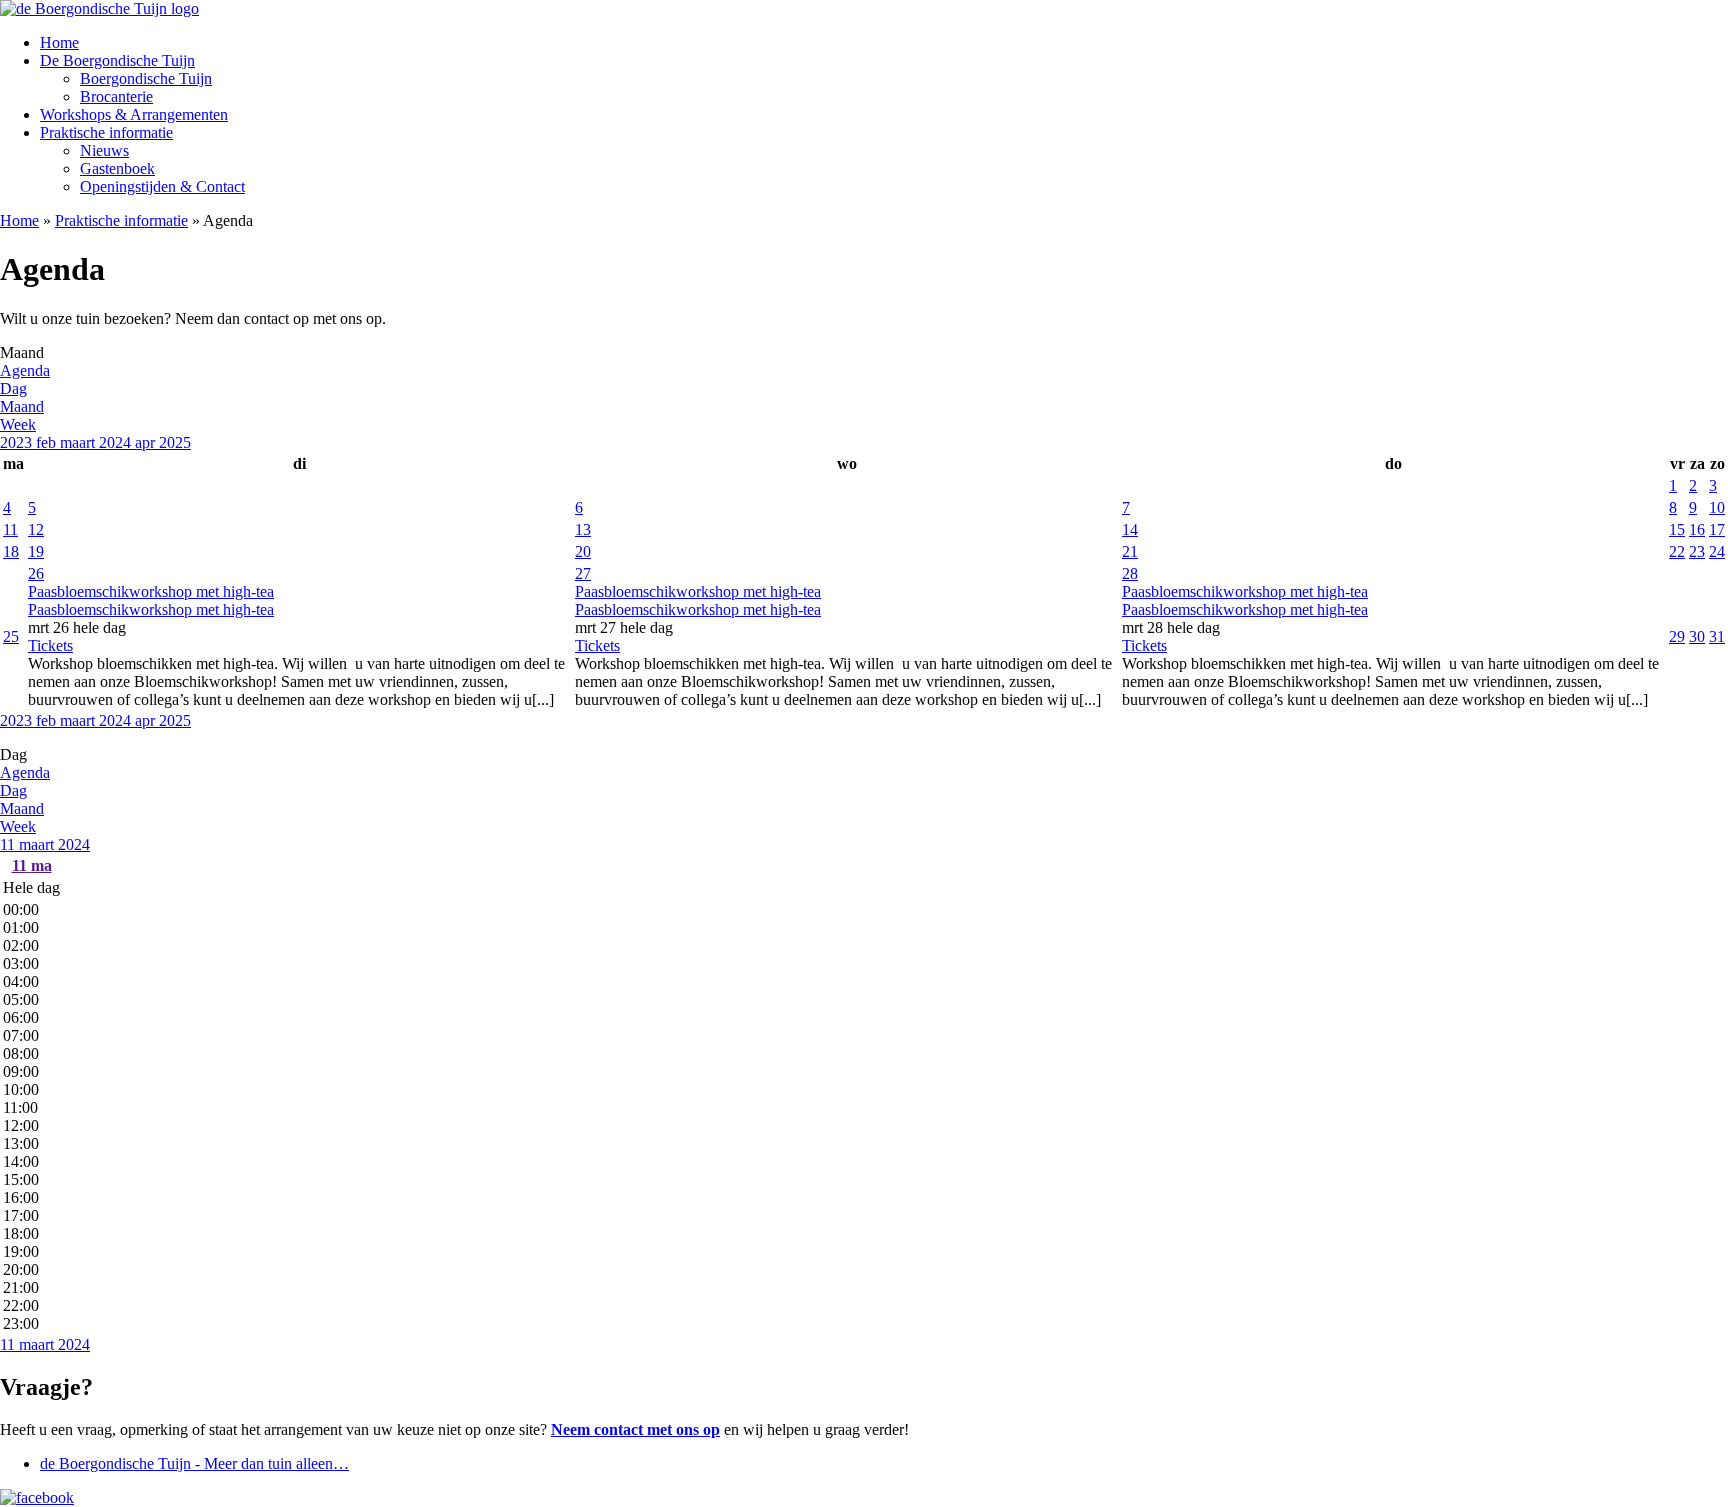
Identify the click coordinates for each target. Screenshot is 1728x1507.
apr (147, 442)
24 (1717, 551)
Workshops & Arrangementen (134, 114)
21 (1130, 551)
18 (11, 551)
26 (36, 573)
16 (1697, 529)
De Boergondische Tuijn (117, 60)
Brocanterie (116, 96)
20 (583, 551)
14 (1130, 529)
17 (1717, 529)
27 (583, 573)
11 (10, 529)
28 (1130, 573)
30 (1697, 636)
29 (1677, 636)
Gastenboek (117, 168)
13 (583, 529)
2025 (175, 442)
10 (1717, 507)
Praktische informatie (106, 132)
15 (1677, 529)
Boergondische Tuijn (146, 78)
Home (59, 42)
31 (1717, 636)
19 (36, 551)
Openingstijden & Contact (162, 186)
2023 (18, 442)
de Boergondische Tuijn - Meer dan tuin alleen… (194, 1463)
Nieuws (104, 150)
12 (36, 529)
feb (48, 442)
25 (11, 636)
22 (1677, 551)
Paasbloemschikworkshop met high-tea (151, 609)
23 (1697, 551)
